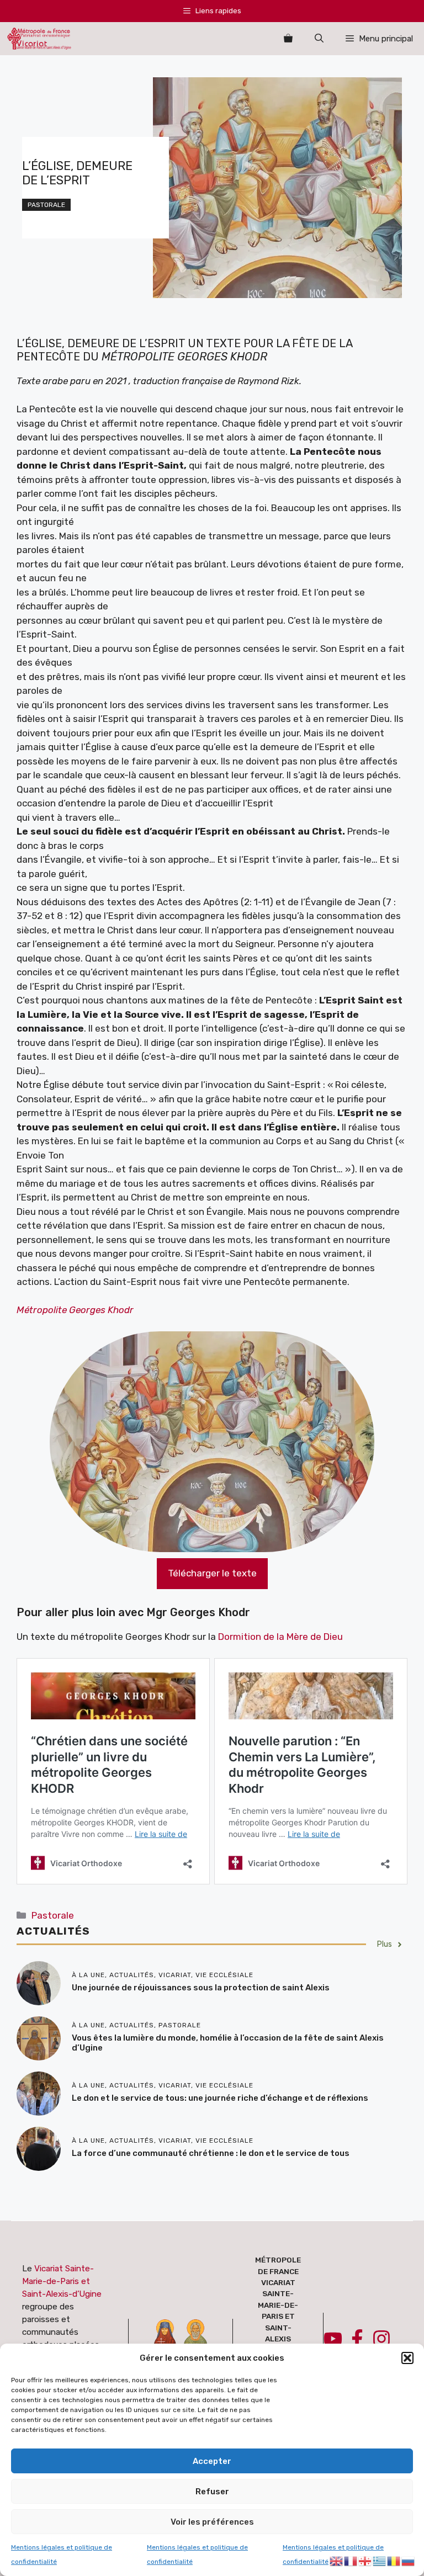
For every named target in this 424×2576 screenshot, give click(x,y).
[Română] (394, 2560)
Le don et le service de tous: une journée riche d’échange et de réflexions (220, 2098)
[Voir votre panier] (288, 39)
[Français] (351, 2560)
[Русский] (409, 2560)
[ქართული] (365, 2560)
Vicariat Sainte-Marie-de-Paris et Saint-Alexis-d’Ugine (62, 2281)
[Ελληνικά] (380, 2560)
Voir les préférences (212, 2522)
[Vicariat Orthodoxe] (39, 39)
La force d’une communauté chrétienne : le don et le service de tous (211, 2153)
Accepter (212, 2461)
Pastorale (46, 205)
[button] (407, 2358)
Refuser (212, 2492)
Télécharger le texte (212, 1573)
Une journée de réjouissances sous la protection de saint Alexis (201, 1988)
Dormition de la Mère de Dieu (280, 1637)
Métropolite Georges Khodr (75, 1310)
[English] (337, 2560)
